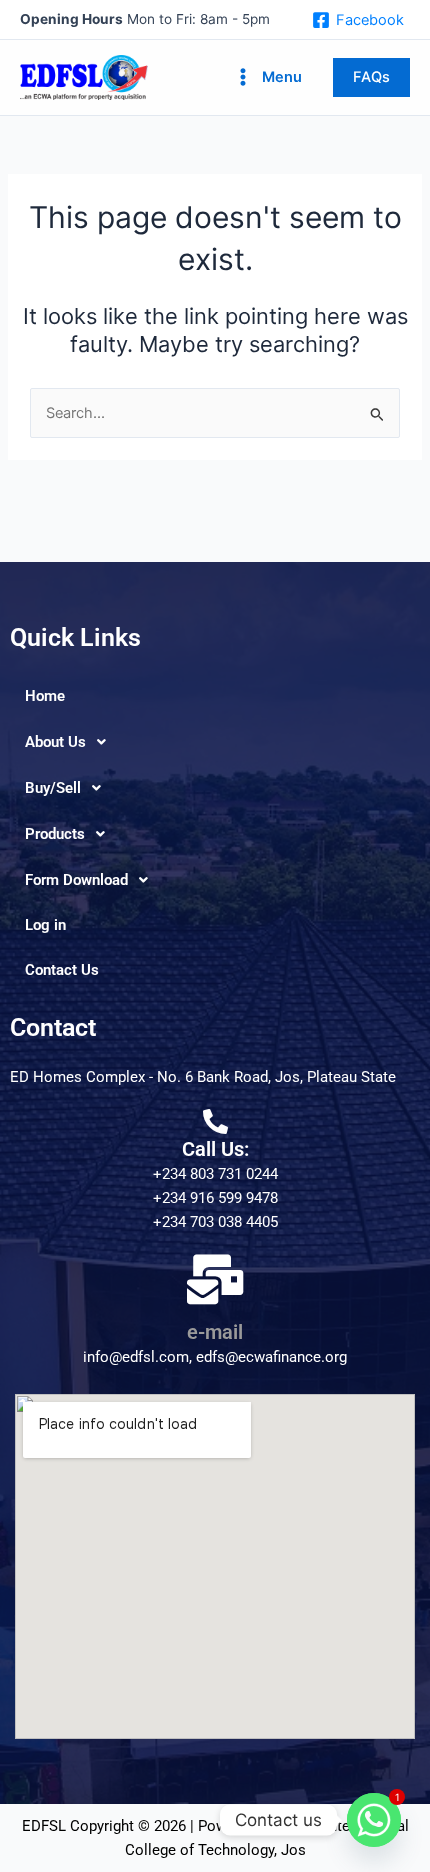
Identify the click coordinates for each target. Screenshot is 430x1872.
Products (55, 834)
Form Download (76, 880)
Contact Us (62, 970)
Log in (45, 925)
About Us (55, 742)
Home (45, 696)
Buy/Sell (53, 788)
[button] (371, 77)
